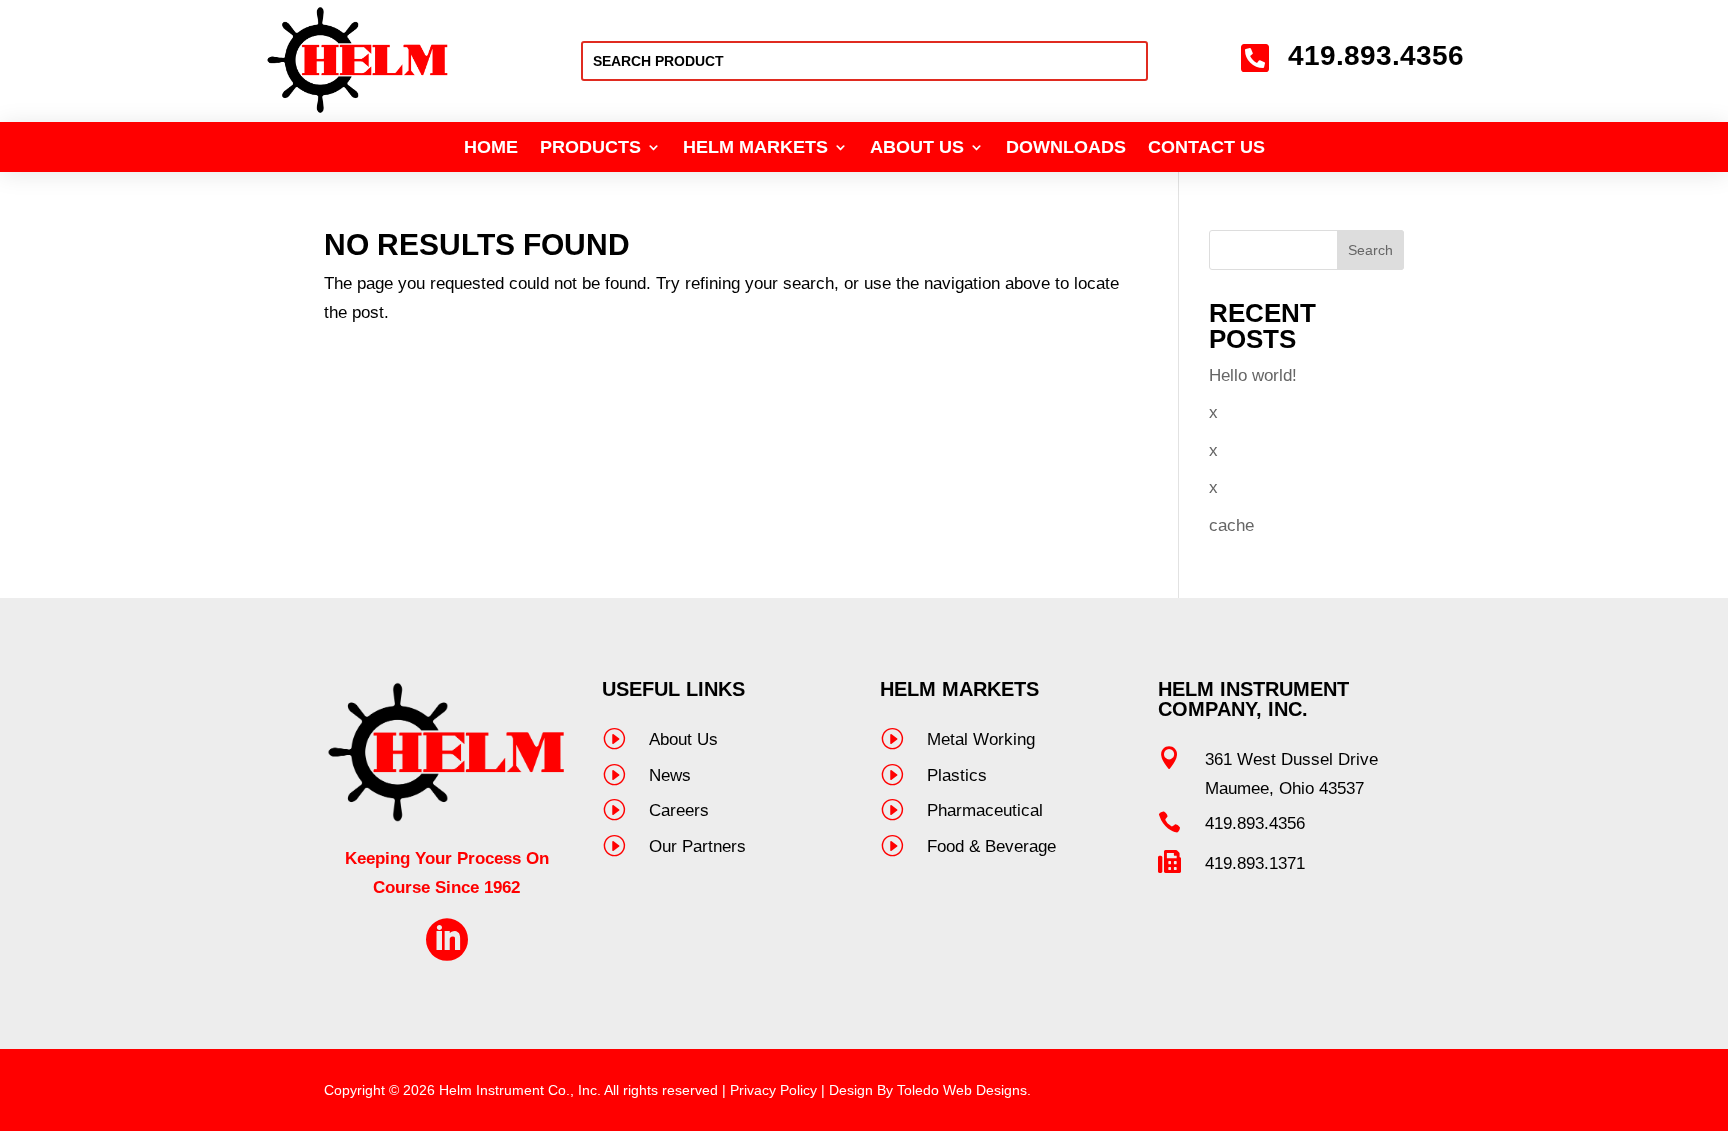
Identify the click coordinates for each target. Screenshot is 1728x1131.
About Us (917, 148)
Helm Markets (755, 148)
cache (1231, 525)
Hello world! (1253, 375)
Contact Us (1206, 148)
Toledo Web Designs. (964, 1090)
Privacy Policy (773, 1090)
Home (491, 148)
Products (590, 148)
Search (1370, 250)
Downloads (1066, 148)
